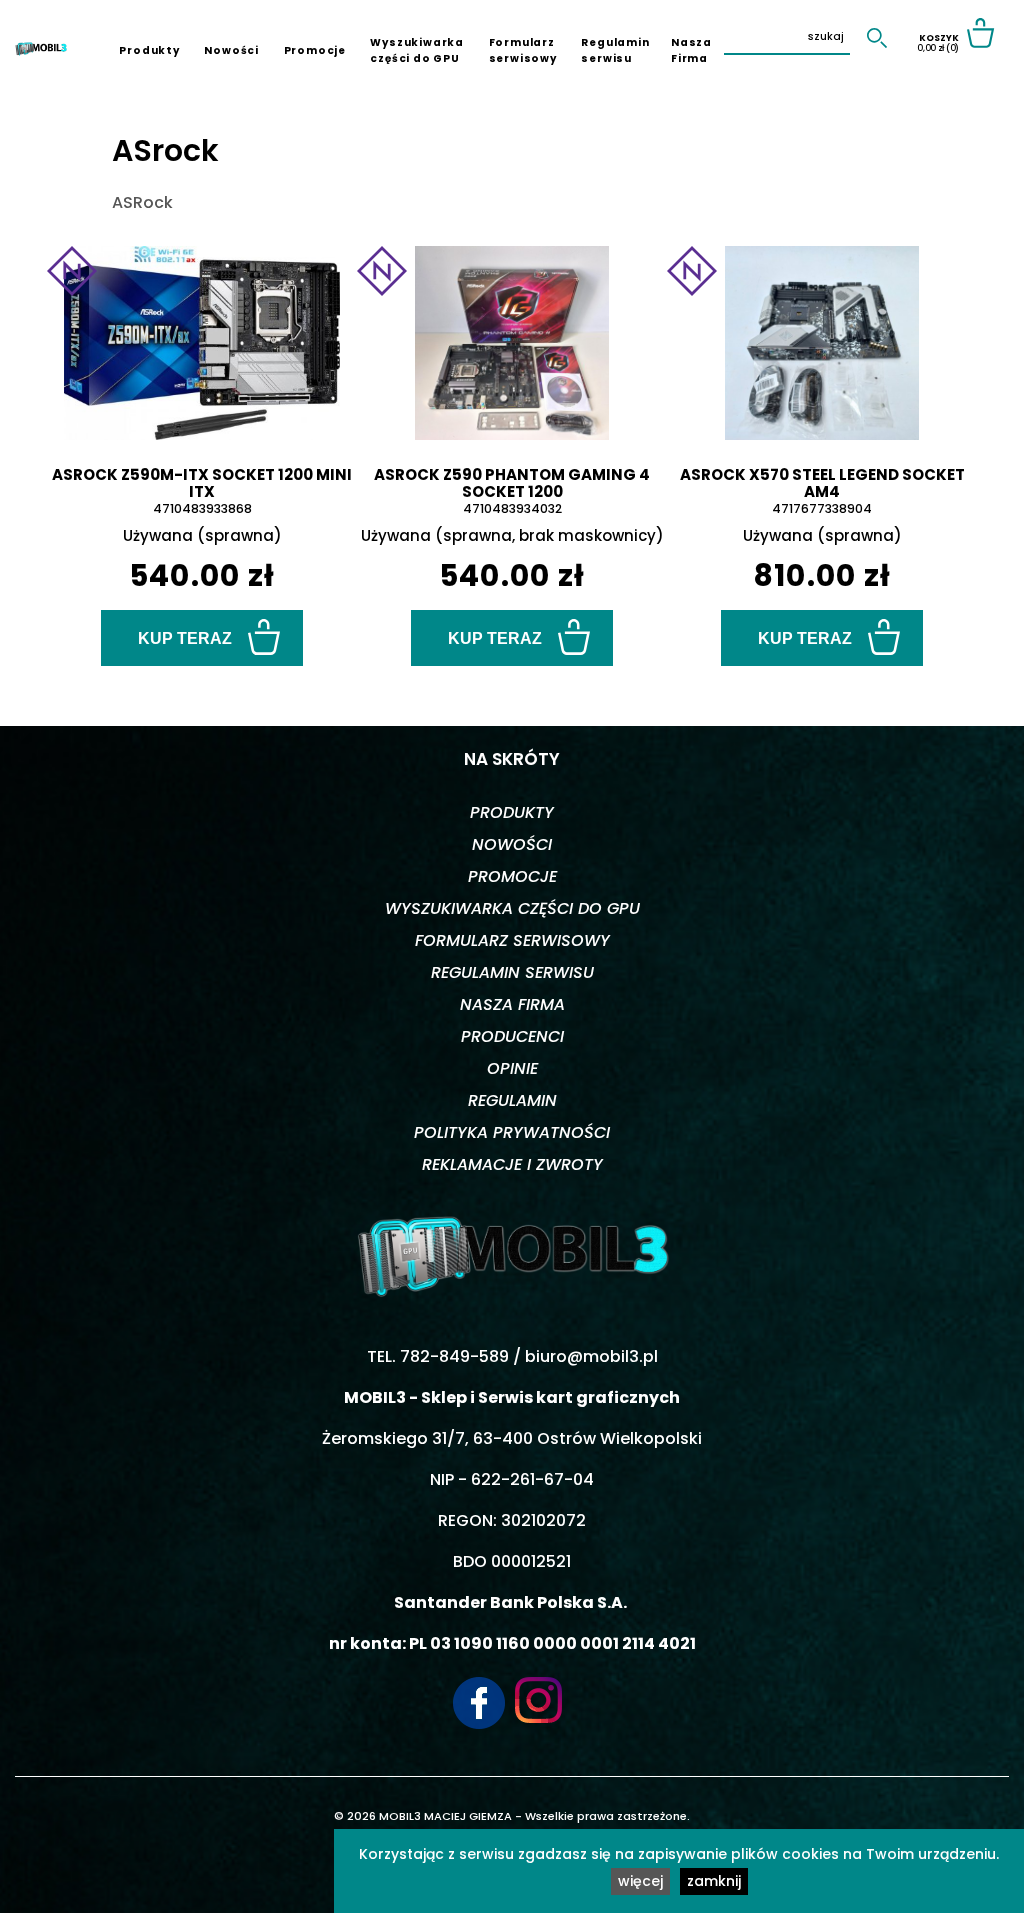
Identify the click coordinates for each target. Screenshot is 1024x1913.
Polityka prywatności (512, 1132)
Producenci (512, 1036)
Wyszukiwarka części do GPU (417, 50)
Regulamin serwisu (615, 50)
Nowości (231, 50)
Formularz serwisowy (523, 50)
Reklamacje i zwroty (512, 1164)
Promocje (315, 50)
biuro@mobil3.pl (591, 1356)
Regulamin (512, 1100)
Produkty (149, 50)
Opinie (512, 1068)
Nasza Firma (691, 50)
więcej (640, 1881)
